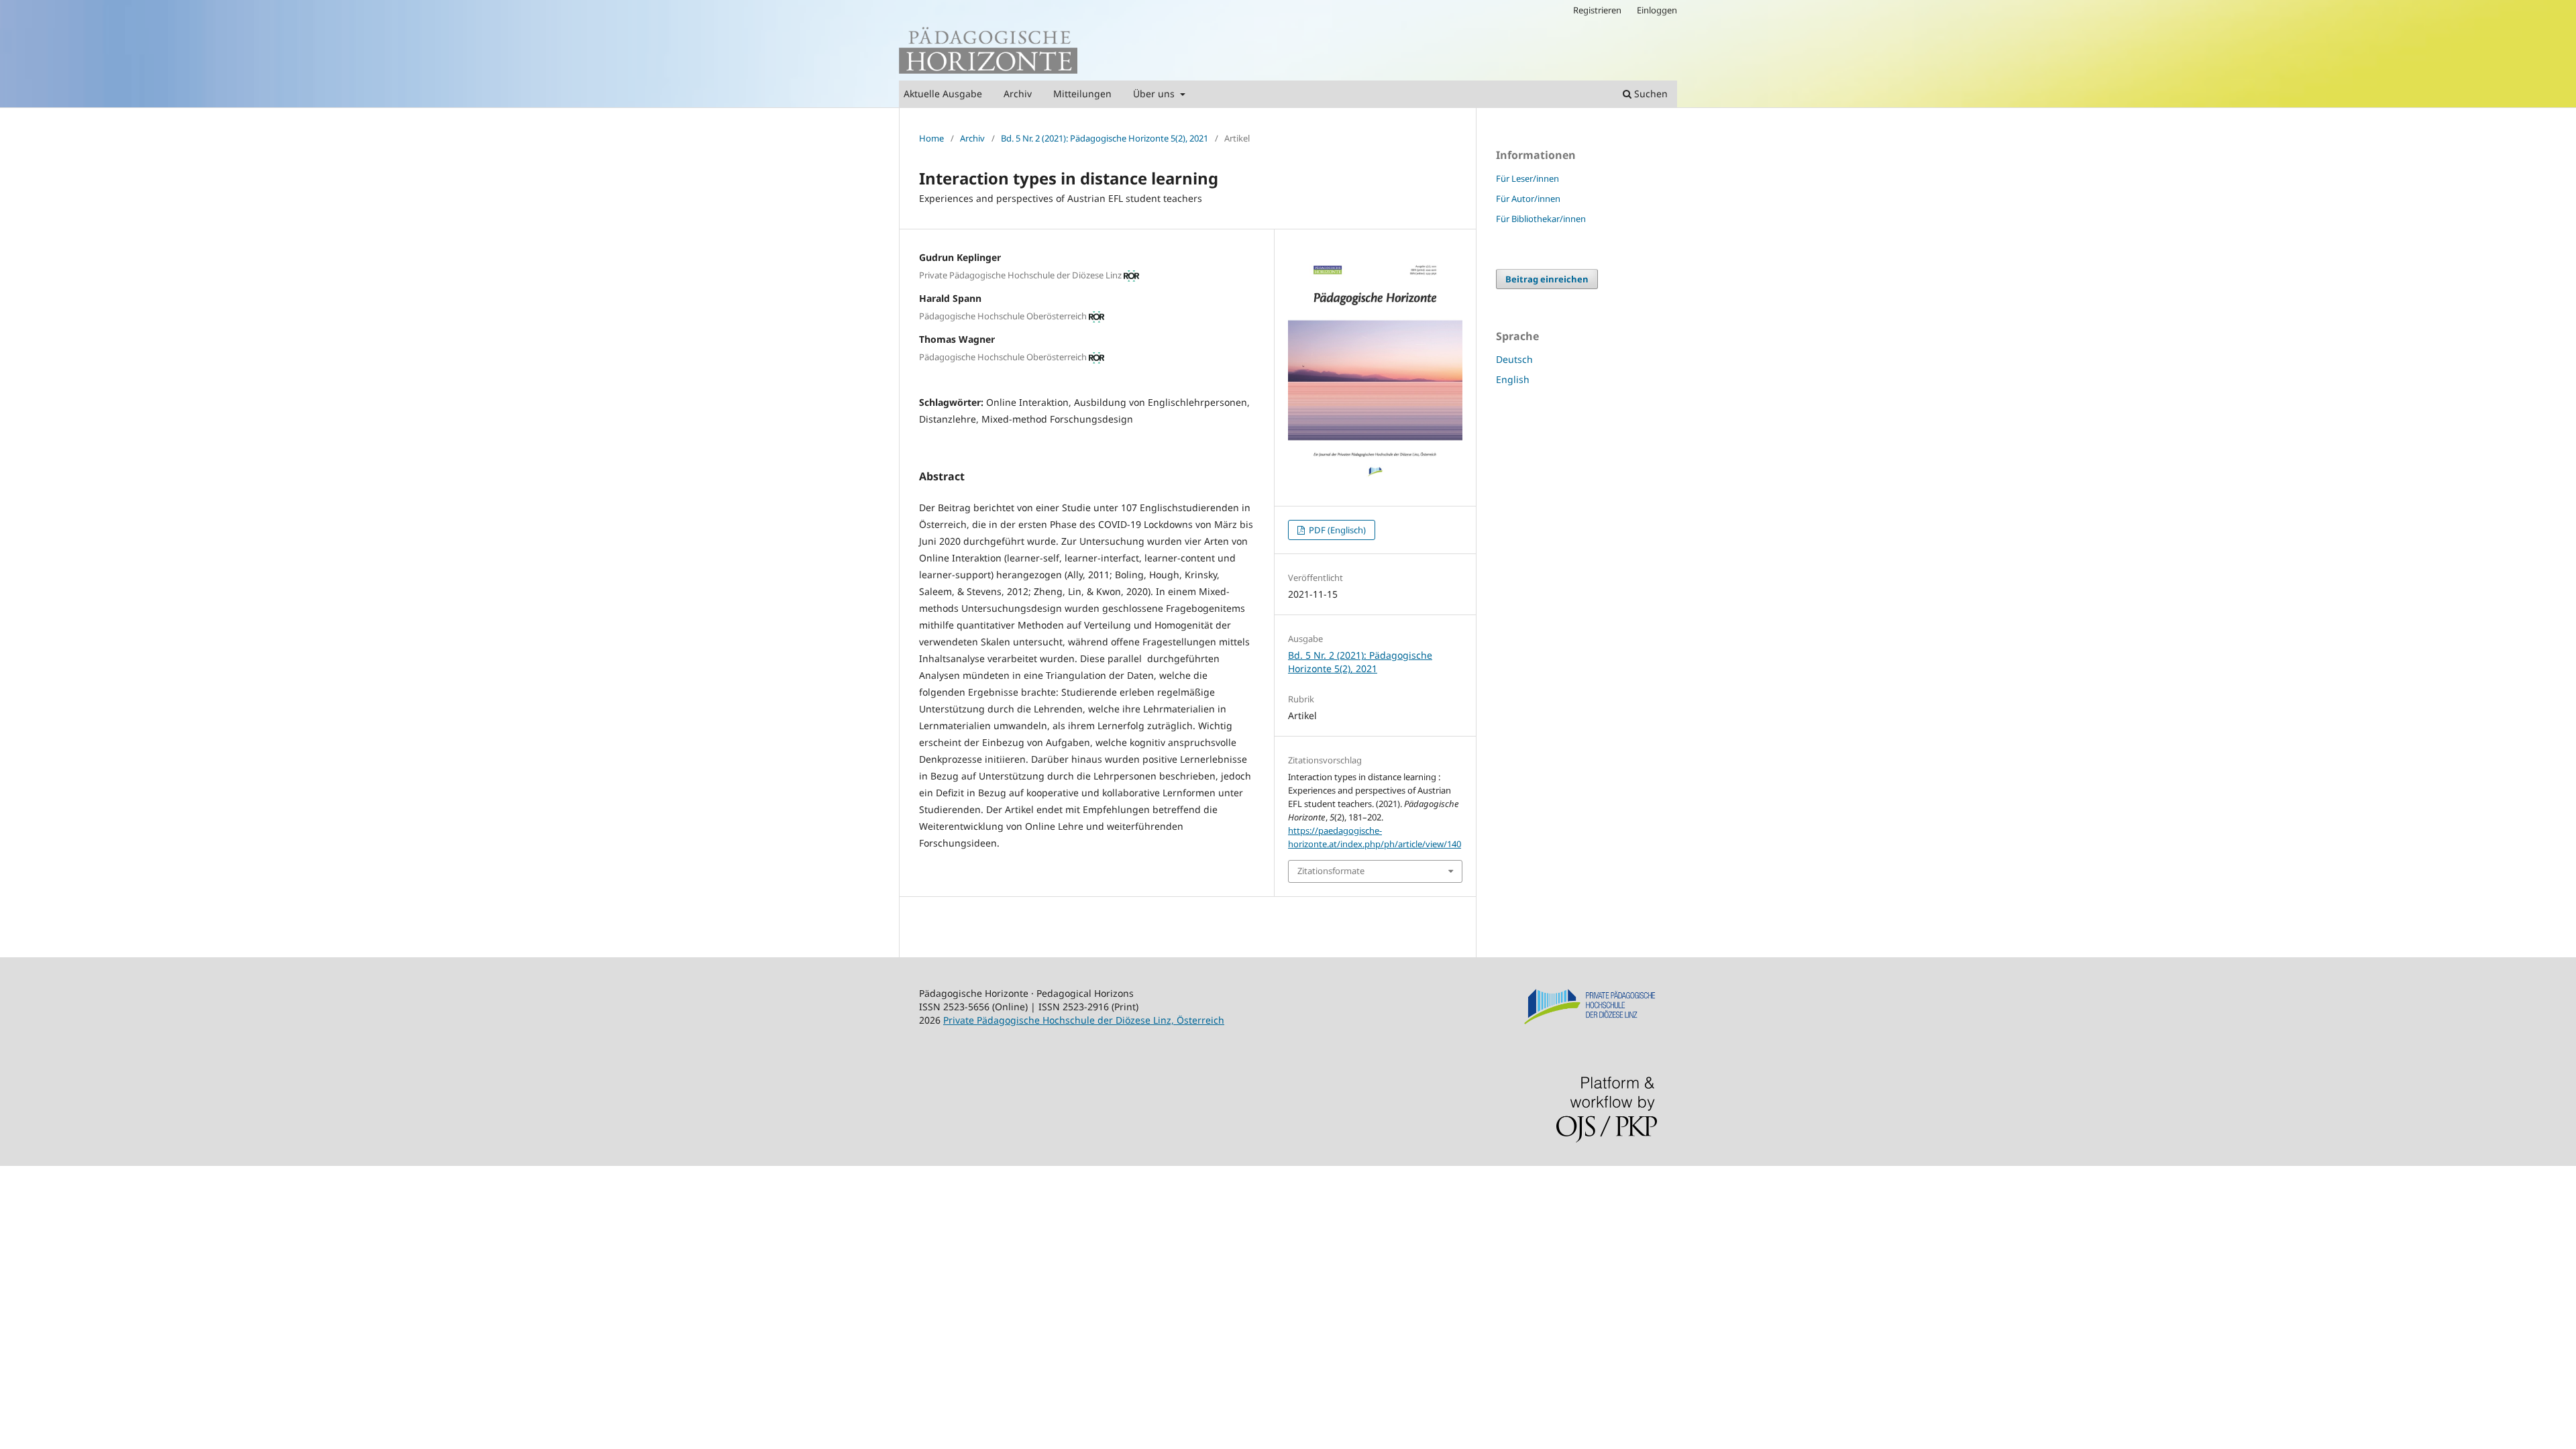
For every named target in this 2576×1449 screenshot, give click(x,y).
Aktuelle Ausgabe (943, 94)
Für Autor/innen (1528, 199)
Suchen (1650, 94)
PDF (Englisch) (1336, 530)
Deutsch (1514, 359)
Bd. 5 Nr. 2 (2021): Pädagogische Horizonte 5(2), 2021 (1105, 138)
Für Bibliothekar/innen (1541, 219)
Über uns (1155, 94)
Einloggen (1657, 10)
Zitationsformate (1331, 871)
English (1513, 379)
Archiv (1018, 94)
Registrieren (1597, 10)
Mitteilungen (1082, 94)
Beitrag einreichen (1547, 279)
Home (931, 138)
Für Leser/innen (1527, 178)
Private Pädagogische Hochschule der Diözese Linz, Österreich (1084, 1020)
